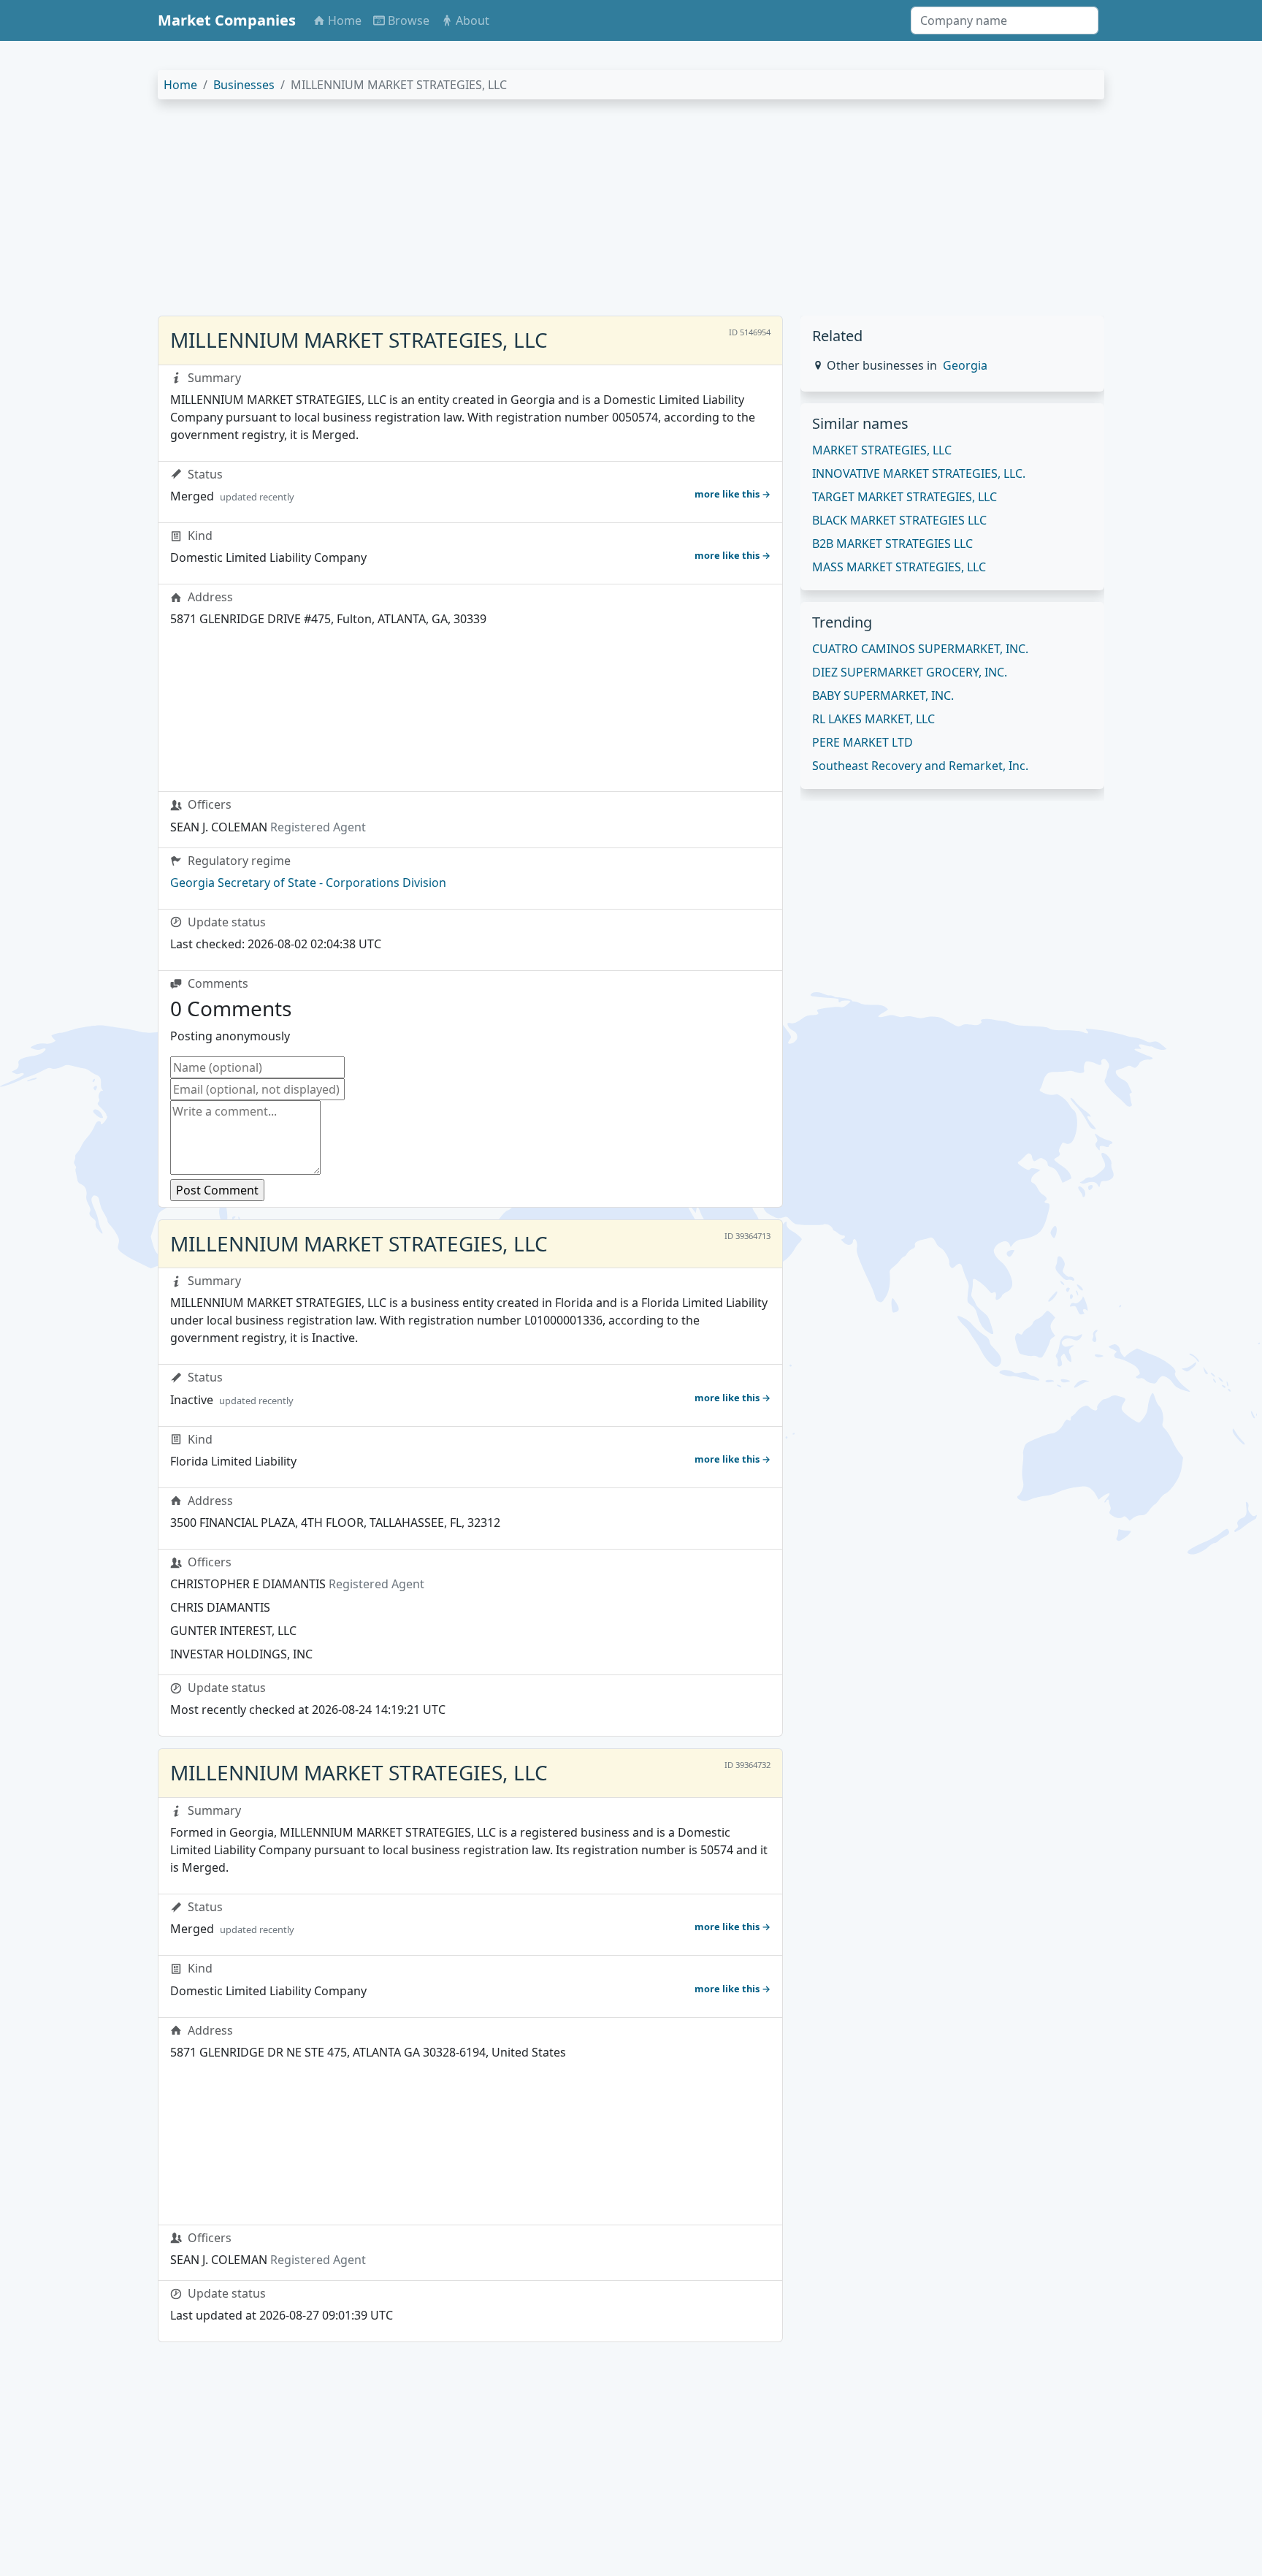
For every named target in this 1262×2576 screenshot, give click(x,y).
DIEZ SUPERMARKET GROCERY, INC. (910, 672)
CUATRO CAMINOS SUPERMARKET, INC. (920, 649)
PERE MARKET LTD (863, 742)
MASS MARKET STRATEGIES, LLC (899, 567)
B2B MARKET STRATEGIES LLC (892, 544)
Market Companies (227, 20)
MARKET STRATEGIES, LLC (882, 450)
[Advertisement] (596, 213)
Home (180, 85)
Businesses (244, 85)
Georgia (965, 365)
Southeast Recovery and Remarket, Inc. (920, 766)
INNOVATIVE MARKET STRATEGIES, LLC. (919, 473)
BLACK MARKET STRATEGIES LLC (899, 520)
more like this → (733, 494)
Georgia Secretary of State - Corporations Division (308, 883)
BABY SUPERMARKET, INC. (883, 696)
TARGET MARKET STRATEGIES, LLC (905, 497)
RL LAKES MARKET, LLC (873, 719)
